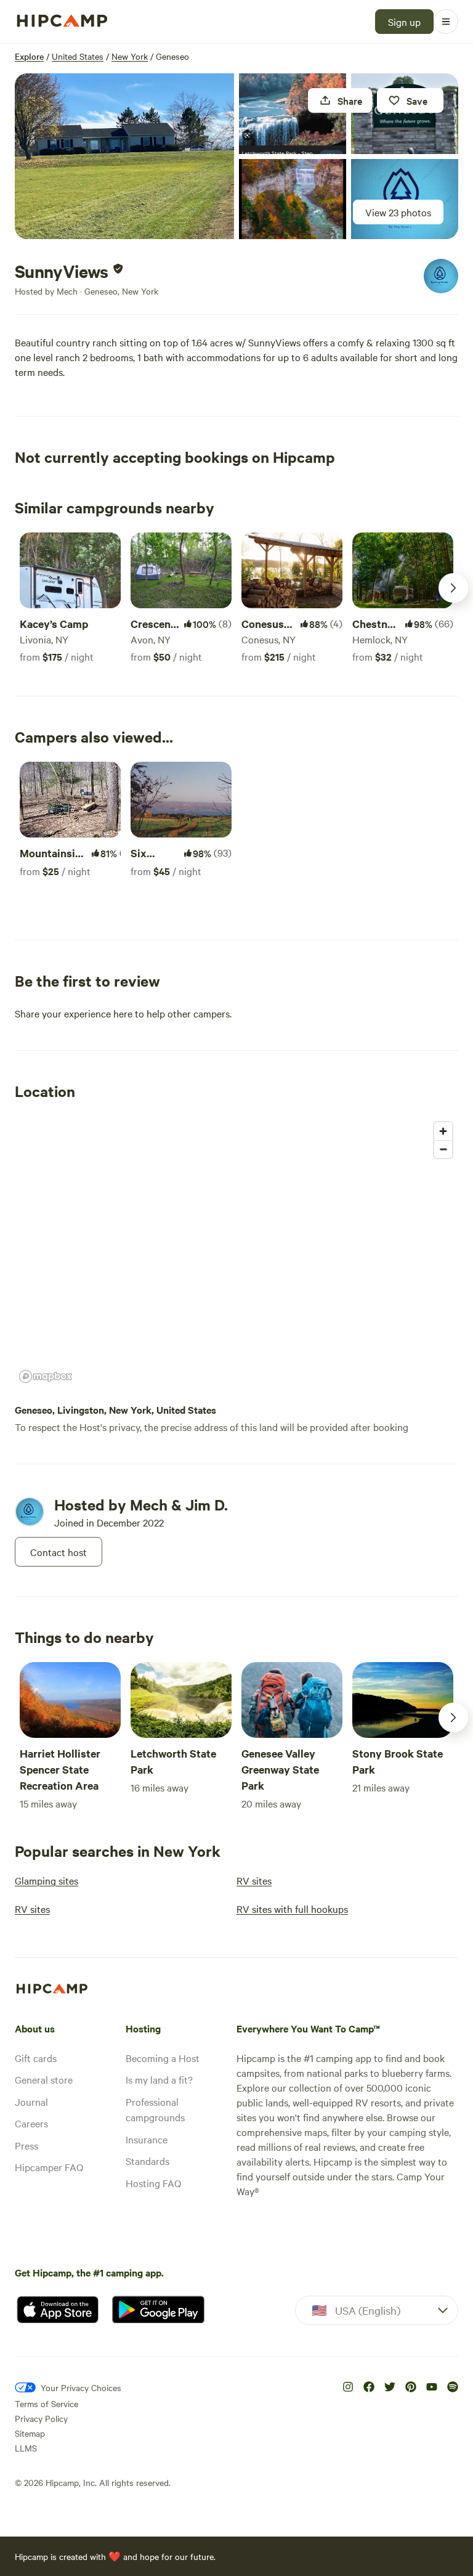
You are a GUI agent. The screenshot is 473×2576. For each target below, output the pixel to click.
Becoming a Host (163, 2058)
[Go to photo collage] (124, 156)
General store (44, 2079)
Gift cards (36, 2058)
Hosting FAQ (153, 2183)
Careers (31, 2123)
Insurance (147, 2139)
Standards (148, 2161)
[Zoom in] (443, 1131)
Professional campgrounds (155, 2109)
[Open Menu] (446, 22)
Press (26, 2145)
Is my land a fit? (159, 2079)
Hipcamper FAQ (49, 2167)
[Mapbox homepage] (46, 1376)
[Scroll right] (453, 588)
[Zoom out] (443, 1149)
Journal (31, 2101)
